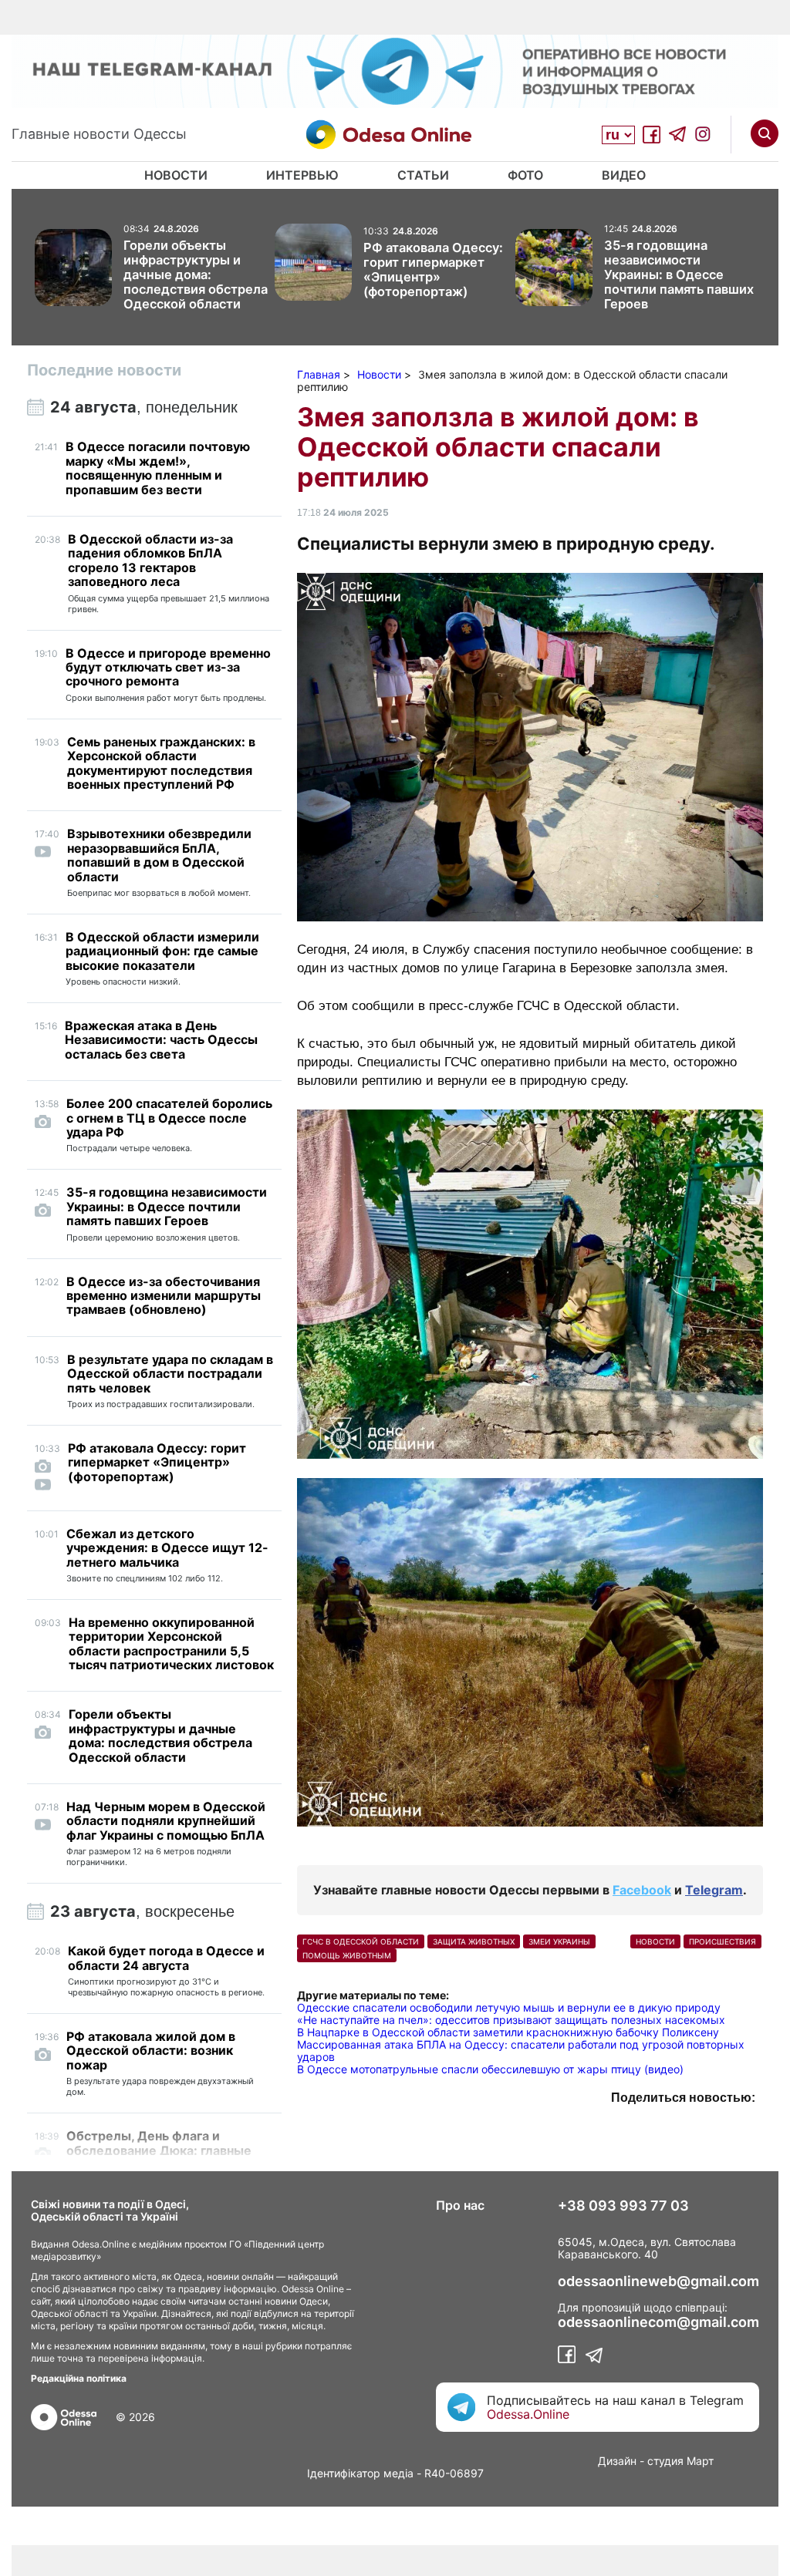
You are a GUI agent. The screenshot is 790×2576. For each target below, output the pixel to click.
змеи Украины (559, 1941)
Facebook (642, 1890)
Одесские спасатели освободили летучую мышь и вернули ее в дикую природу (509, 2007)
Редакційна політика (79, 2378)
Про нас (460, 2205)
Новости (176, 175)
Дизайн (617, 2461)
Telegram (714, 1890)
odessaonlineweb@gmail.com (658, 2281)
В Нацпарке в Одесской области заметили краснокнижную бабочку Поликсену (508, 2032)
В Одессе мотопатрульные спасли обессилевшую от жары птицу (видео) (490, 2069)
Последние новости (104, 370)
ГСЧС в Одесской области (361, 1941)
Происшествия (722, 1941)
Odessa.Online (528, 2414)
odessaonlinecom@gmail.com (658, 2322)
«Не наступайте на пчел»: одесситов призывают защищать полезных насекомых (511, 2020)
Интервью (302, 175)
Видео (624, 175)
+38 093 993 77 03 (623, 2206)
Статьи (423, 175)
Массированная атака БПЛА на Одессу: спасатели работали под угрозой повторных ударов (521, 2051)
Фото (525, 175)
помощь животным (347, 1955)
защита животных (474, 1941)
